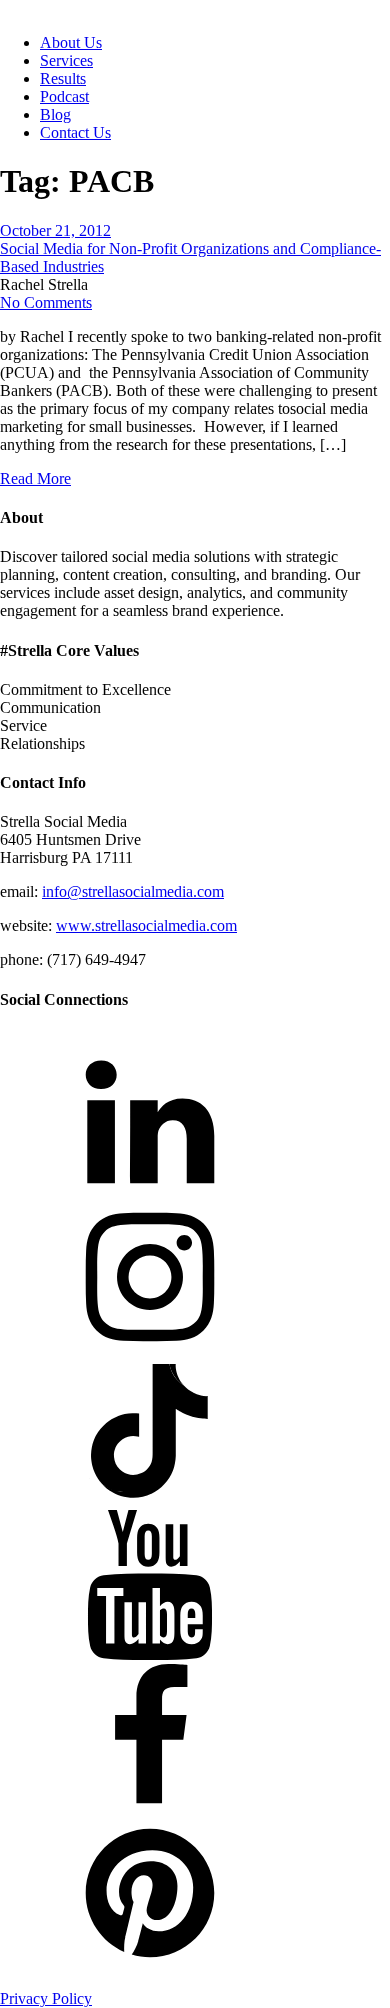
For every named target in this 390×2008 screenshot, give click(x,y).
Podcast (64, 96)
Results (63, 78)
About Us (71, 42)
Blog (55, 114)
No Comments (46, 302)
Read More (35, 478)
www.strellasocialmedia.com (146, 925)
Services (66, 60)
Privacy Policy (46, 1998)
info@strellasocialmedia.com (133, 891)
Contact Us (75, 132)
